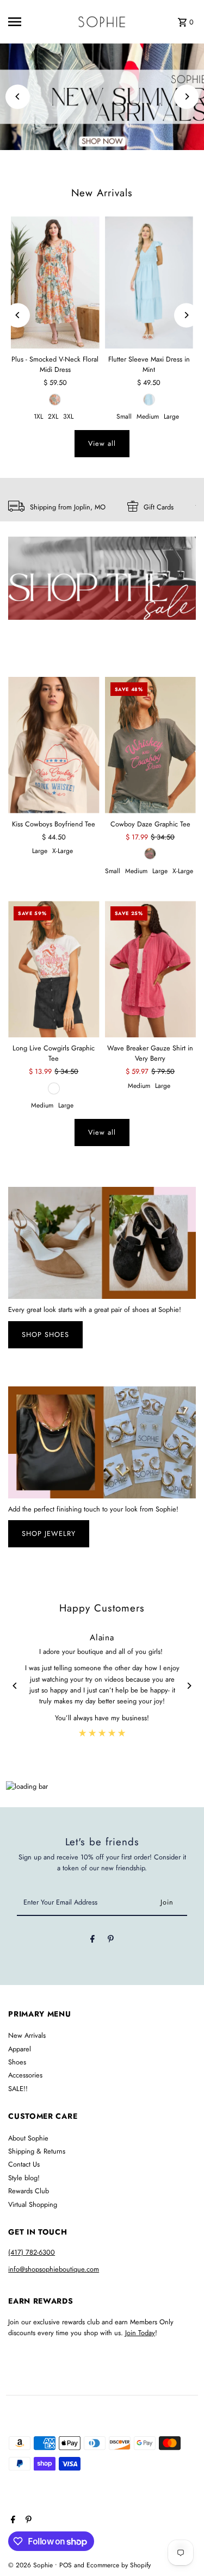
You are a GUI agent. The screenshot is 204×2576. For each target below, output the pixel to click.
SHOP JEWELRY (49, 1533)
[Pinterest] (111, 1941)
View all (102, 443)
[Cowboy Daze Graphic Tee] (150, 745)
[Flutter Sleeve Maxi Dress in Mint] (149, 283)
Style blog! (24, 2178)
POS (66, 2565)
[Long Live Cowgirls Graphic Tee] (54, 969)
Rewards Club (29, 2191)
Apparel (20, 2049)
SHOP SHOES (45, 1334)
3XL (68, 416)
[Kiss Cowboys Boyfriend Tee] (54, 745)
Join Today (140, 2333)
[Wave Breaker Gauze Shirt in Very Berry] (150, 969)
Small (124, 416)
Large (171, 416)
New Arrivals (102, 193)
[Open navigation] (24, 22)
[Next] (186, 97)
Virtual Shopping (33, 2204)
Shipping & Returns (37, 2151)
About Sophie (28, 2138)
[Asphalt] (150, 854)
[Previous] (18, 97)
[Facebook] (92, 1941)
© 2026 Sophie (32, 2565)
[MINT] (149, 400)
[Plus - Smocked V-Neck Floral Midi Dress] (55, 283)
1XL (38, 416)
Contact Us (24, 2164)
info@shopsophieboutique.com (54, 2269)
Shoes (17, 2062)
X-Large (63, 851)
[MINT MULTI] (55, 400)
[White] (54, 1088)
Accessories (25, 2075)
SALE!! (18, 2089)
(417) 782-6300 (32, 2252)
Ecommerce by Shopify (119, 2565)
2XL (53, 416)
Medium (148, 416)
